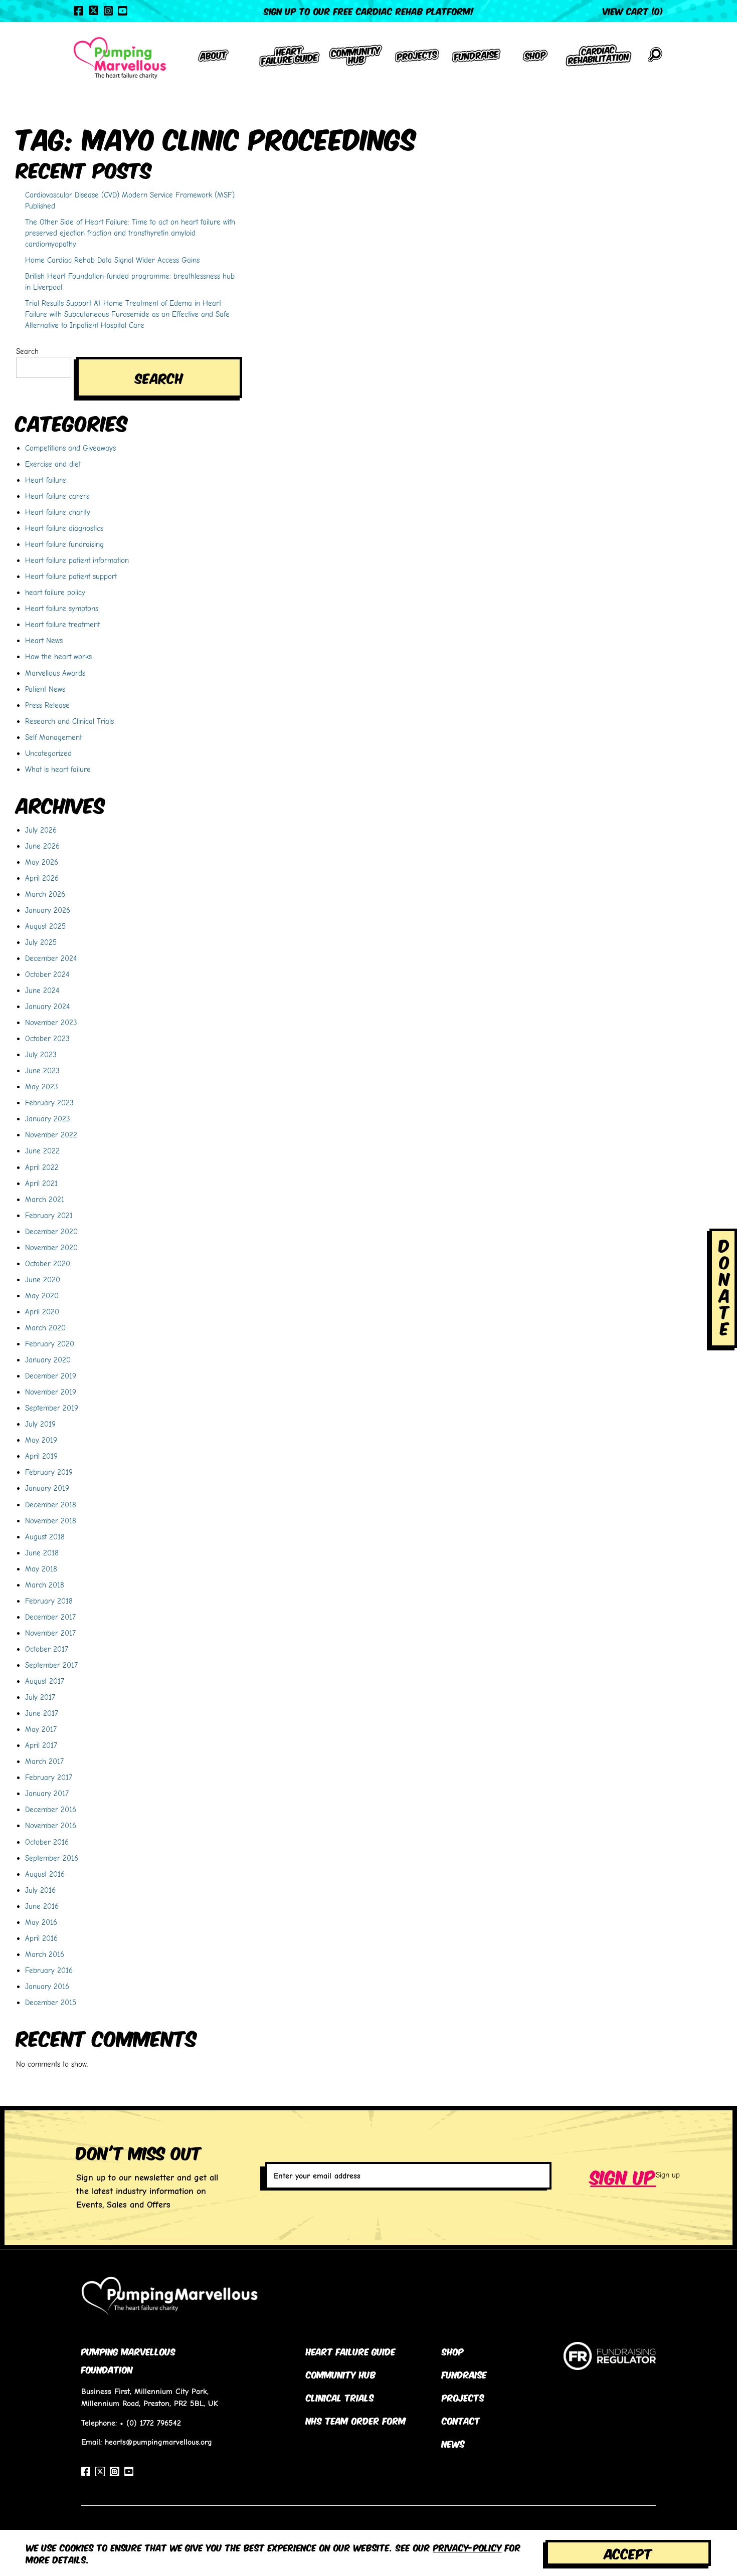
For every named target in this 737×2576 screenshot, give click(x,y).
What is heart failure (58, 769)
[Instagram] (108, 11)
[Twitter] (94, 10)
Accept (628, 2553)
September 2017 (51, 1665)
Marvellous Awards (55, 673)
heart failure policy (55, 592)
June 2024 (42, 990)
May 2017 (41, 1729)
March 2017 (44, 1761)
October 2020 (48, 1263)
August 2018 (45, 1537)
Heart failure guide (351, 2351)
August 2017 (45, 1681)
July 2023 (41, 1054)
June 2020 (43, 1279)
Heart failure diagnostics (64, 528)
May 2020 (42, 1296)
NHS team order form (356, 2420)
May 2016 (41, 1922)
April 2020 (42, 1312)
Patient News (45, 689)
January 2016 (47, 1986)
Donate (724, 1286)
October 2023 (47, 1038)
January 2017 (47, 1793)
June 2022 (42, 1151)
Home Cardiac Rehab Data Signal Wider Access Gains (112, 260)
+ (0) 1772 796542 (150, 2423)
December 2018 (51, 1505)
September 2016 (52, 1858)
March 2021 (45, 1199)
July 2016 (40, 1890)
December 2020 (51, 1231)
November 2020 (51, 1247)
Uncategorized (48, 753)
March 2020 (45, 1328)
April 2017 (41, 1745)
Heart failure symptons (62, 608)
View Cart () (633, 11)
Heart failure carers (57, 496)
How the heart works (58, 656)
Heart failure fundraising (64, 544)
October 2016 (47, 1842)
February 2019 (49, 1472)
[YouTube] (122, 11)
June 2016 (42, 1906)
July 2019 (40, 1424)
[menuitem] (214, 58)
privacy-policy (468, 2547)
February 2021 (49, 1215)
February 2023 (49, 1103)
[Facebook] (78, 11)
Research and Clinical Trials (69, 721)
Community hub (341, 2374)
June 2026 (42, 846)
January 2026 (48, 910)
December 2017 (50, 1617)
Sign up (623, 2175)
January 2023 (48, 1119)
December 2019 (51, 1376)
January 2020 (48, 1360)
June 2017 (42, 1713)
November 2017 (50, 1633)
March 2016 (45, 1954)
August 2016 (45, 1874)
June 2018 (42, 1553)
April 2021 (41, 1183)
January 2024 (47, 1006)
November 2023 (51, 1022)
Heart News (44, 640)
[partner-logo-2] (610, 2364)
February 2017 (49, 1777)
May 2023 (42, 1086)
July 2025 (41, 942)
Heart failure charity (58, 512)
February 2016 (49, 1970)
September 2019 (52, 1408)
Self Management (53, 737)
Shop (453, 2351)
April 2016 (41, 1938)
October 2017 (47, 1649)
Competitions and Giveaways (70, 448)
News (453, 2443)
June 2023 (42, 1070)
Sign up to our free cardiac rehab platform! (369, 11)
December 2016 (51, 1809)
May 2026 (42, 862)
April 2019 (41, 1456)
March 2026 (45, 894)
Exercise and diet (53, 464)
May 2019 (41, 1440)
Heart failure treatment (62, 624)
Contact (461, 2420)
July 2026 (41, 830)
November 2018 (51, 1521)
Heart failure (46, 480)
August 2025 (45, 926)
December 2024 (51, 958)
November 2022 (51, 1135)
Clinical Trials (340, 2397)
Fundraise (464, 2374)
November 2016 (51, 1825)
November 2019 (51, 1392)
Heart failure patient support (71, 576)
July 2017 (40, 1697)
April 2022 (42, 1167)
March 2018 (45, 1585)
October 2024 (47, 974)
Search (27, 351)
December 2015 (51, 2002)
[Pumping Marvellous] (120, 58)
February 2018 (49, 1601)
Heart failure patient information (77, 560)
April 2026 (42, 878)
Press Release (47, 705)
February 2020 (50, 1344)
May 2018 (41, 1569)
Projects (463, 2397)
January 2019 (47, 1488)
